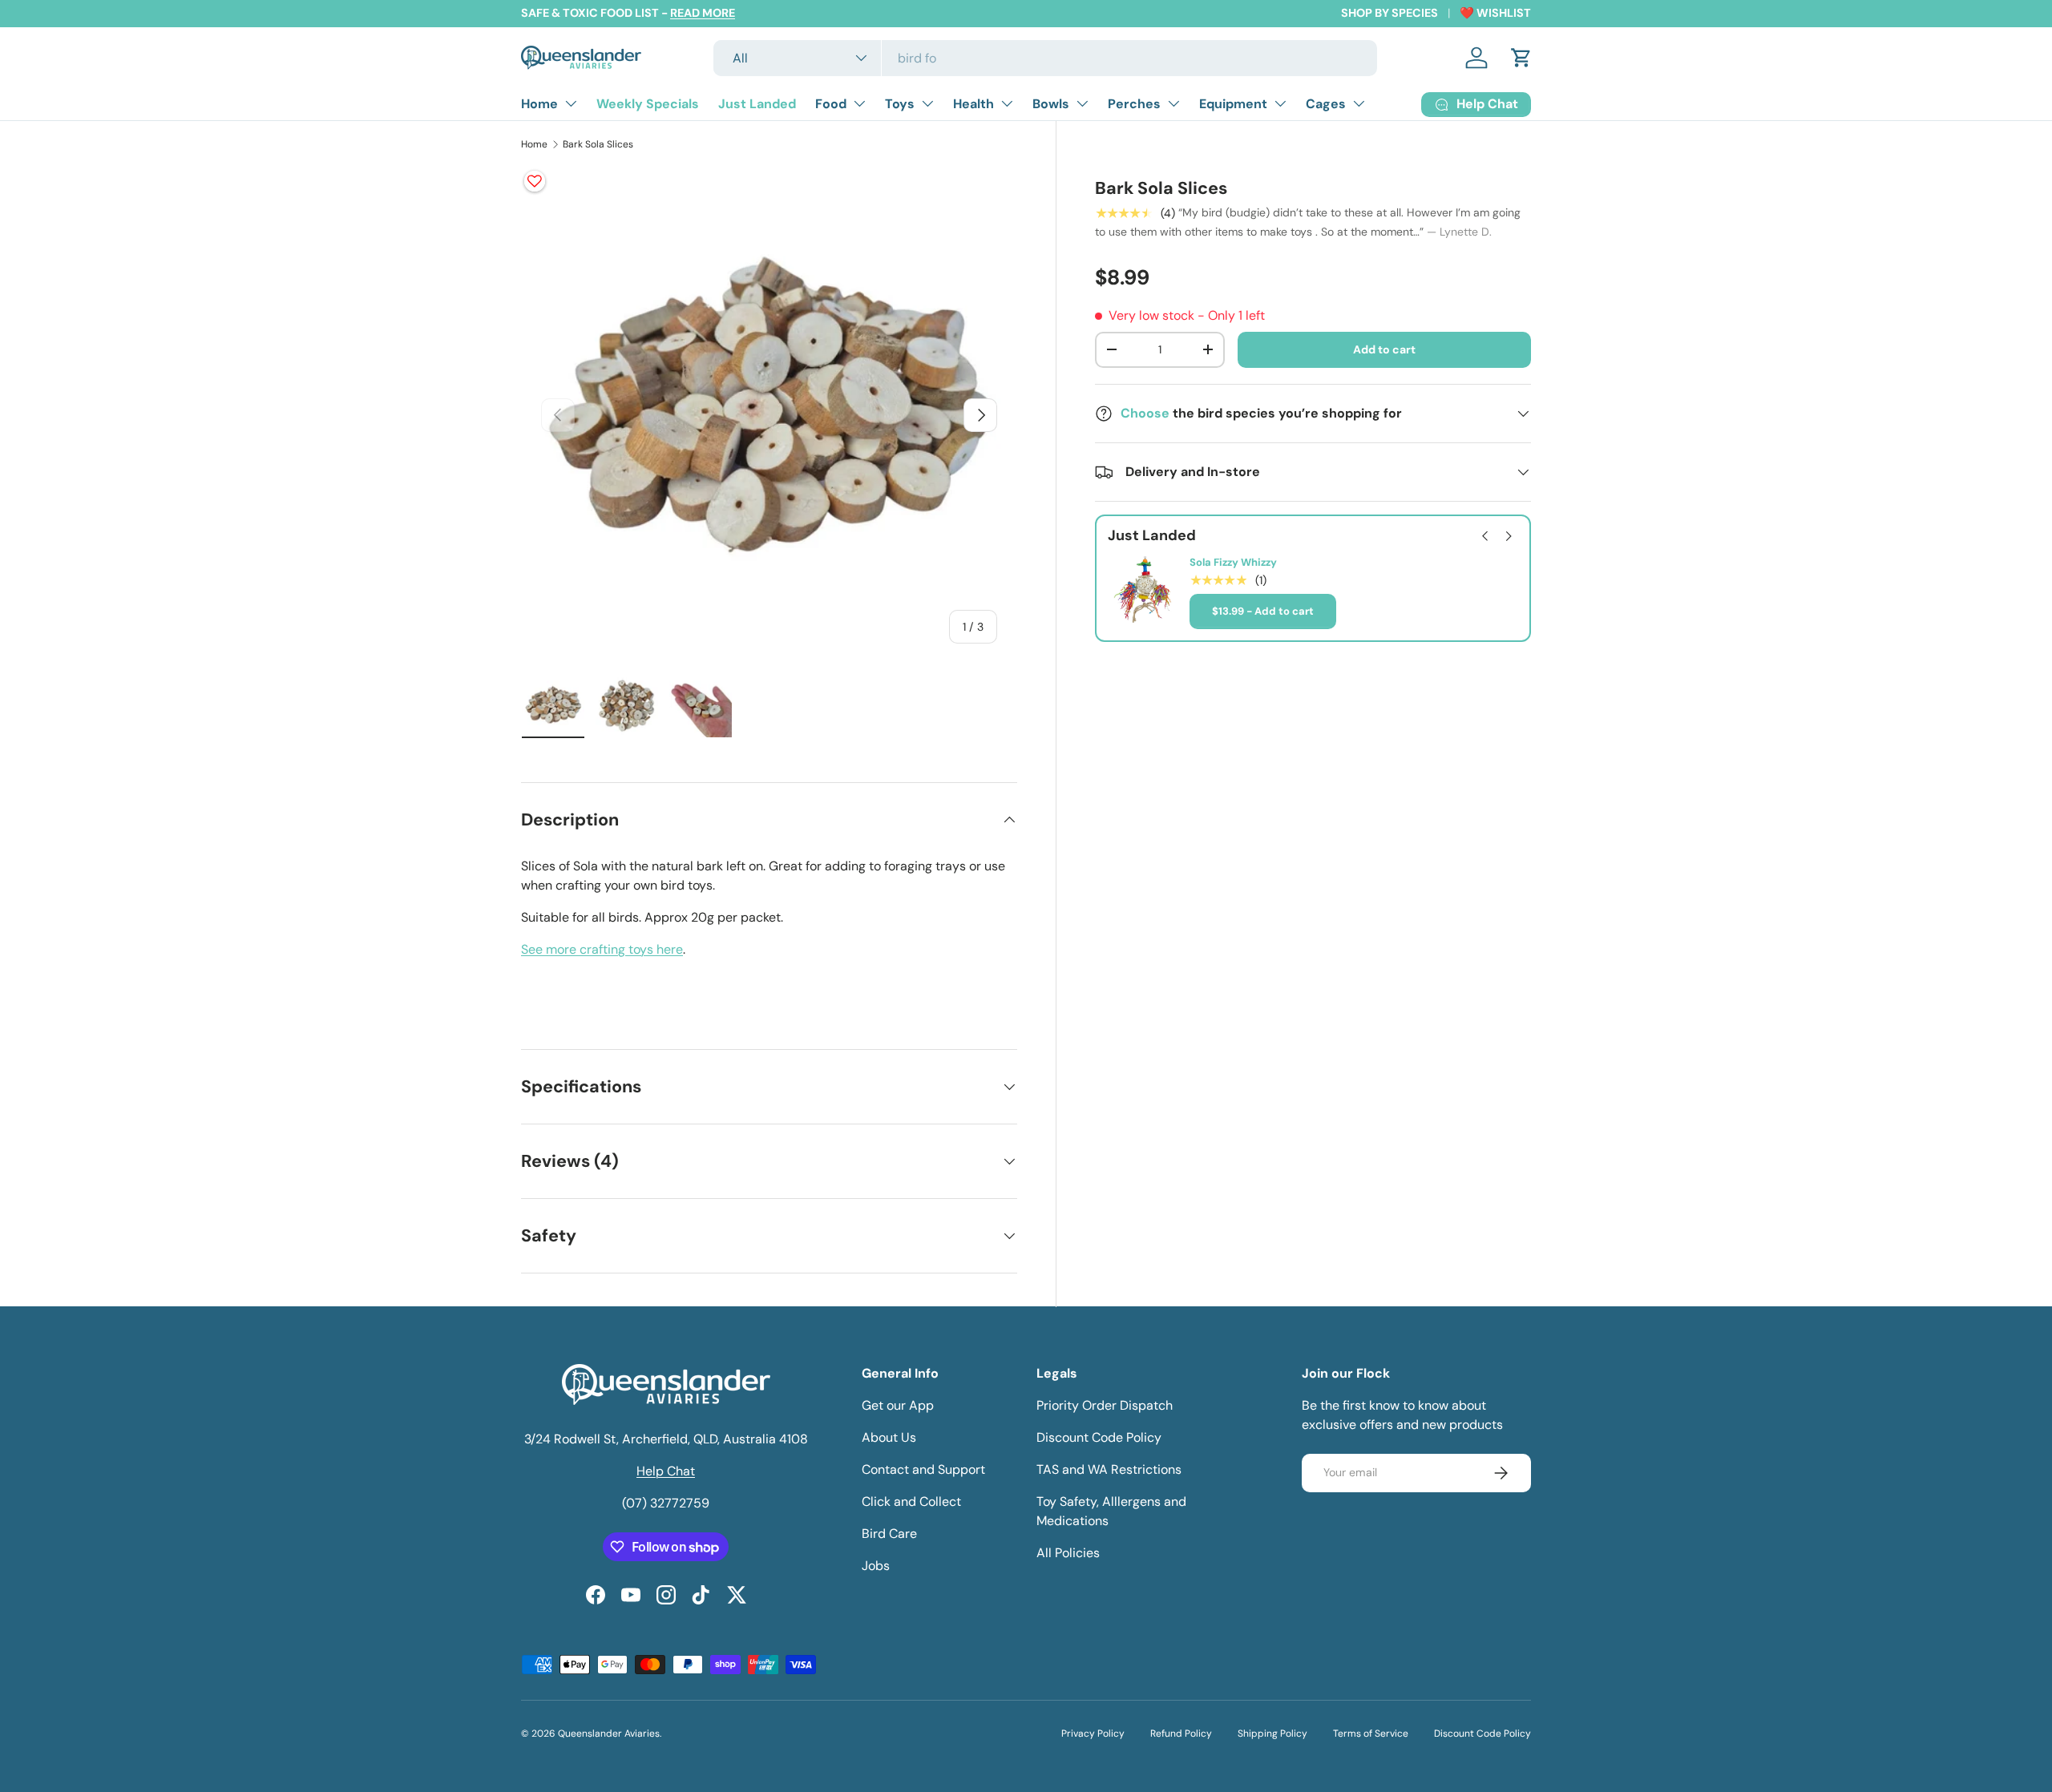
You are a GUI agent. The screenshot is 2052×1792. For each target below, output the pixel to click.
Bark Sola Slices (598, 144)
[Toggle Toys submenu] (927, 103)
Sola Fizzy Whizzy (1233, 563)
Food (831, 104)
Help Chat (666, 1471)
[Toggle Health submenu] (1007, 103)
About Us (889, 1437)
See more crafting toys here (602, 949)
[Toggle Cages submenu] (1359, 103)
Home (539, 104)
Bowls (1051, 104)
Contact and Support (923, 1469)
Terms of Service (1371, 1733)
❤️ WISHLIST (1495, 13)
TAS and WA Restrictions (1109, 1469)
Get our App (898, 1405)
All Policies (1068, 1553)
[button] (1521, 58)
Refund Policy (1181, 1733)
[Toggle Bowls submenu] (1082, 103)
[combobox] (1046, 58)
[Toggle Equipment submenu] (1280, 103)
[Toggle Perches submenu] (1173, 103)
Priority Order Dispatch (1105, 1405)
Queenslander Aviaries (609, 1733)
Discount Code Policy (1099, 1437)
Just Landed (757, 104)
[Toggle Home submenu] (571, 103)
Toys (900, 104)
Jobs (876, 1566)
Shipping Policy (1272, 1733)
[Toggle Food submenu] (859, 103)
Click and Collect (911, 1501)
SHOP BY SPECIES (1390, 13)
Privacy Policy (1093, 1733)
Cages (1326, 104)
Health (973, 104)
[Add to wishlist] (535, 181)
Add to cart (1384, 349)
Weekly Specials (648, 104)
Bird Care (889, 1534)
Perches (1134, 104)
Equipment (1233, 104)
